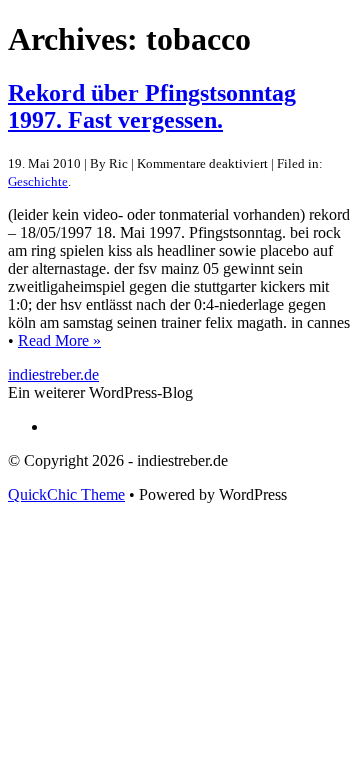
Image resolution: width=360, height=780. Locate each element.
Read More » (59, 340)
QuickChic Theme (66, 494)
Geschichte (38, 181)
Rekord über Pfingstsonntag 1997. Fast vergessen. (152, 106)
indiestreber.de (53, 374)
